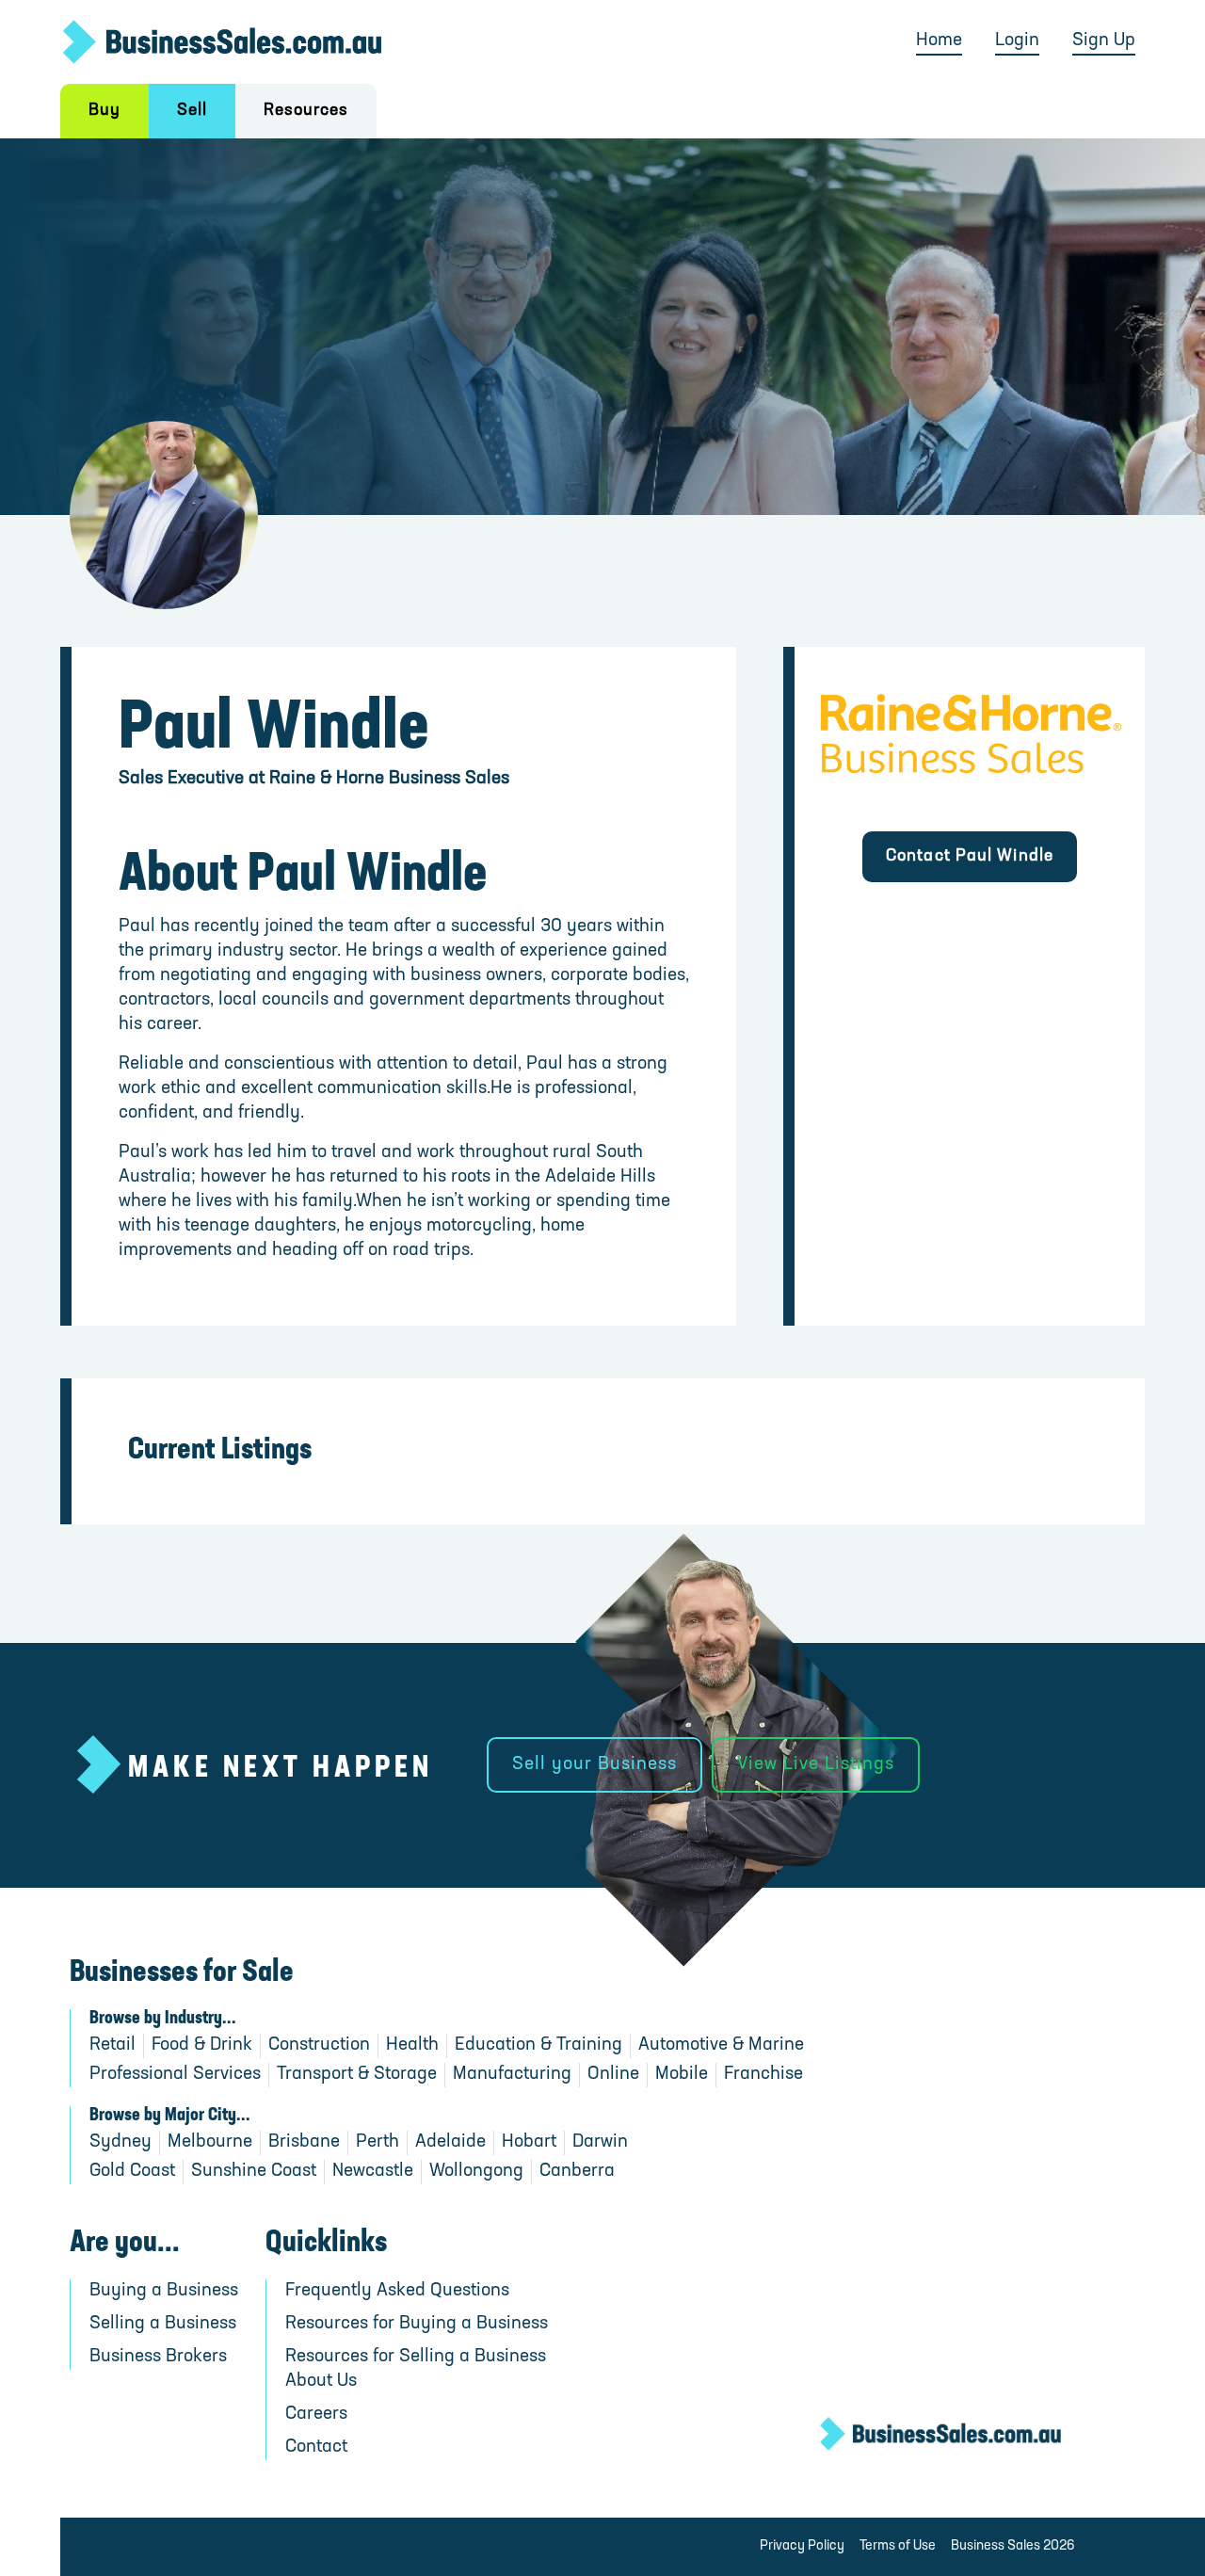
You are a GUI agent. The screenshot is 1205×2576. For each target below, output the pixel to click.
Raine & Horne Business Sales (389, 779)
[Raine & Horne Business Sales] (970, 740)
